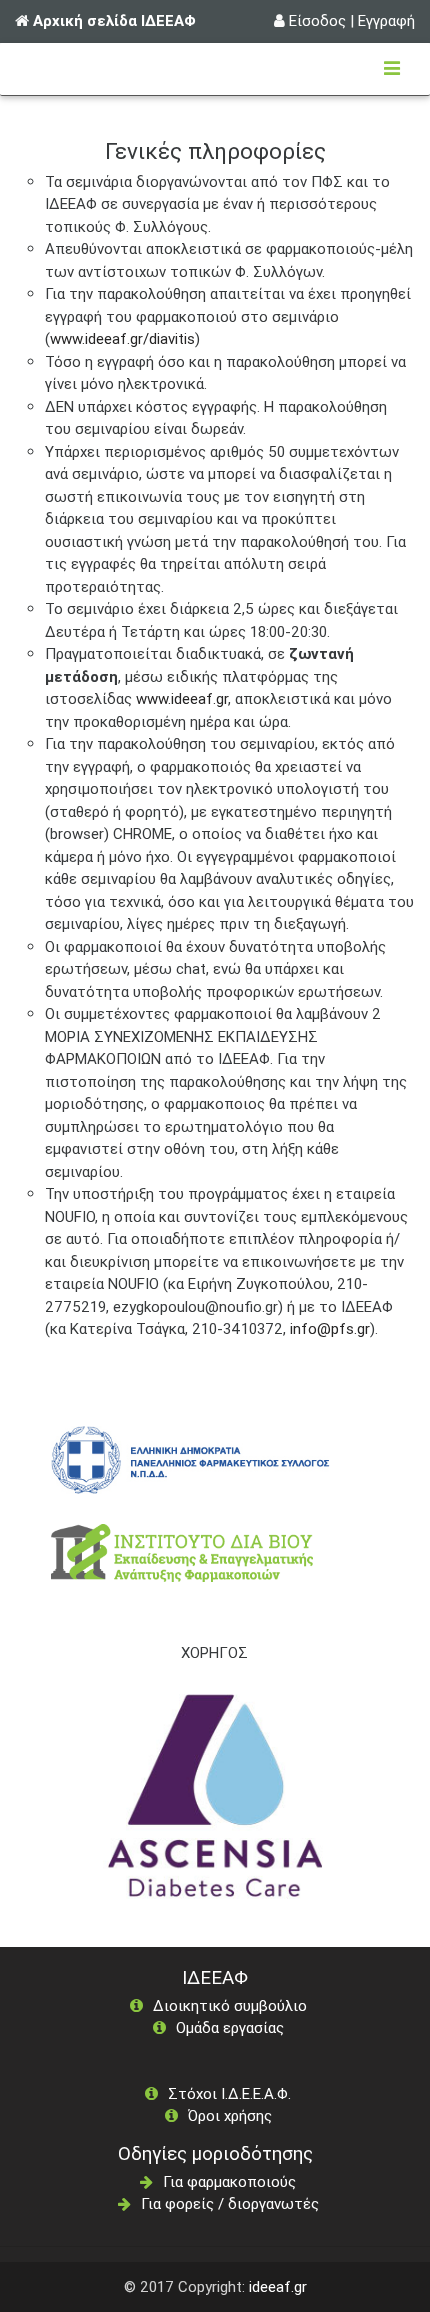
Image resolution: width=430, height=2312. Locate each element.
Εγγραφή (386, 20)
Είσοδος (317, 20)
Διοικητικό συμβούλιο (230, 2005)
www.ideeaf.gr (182, 698)
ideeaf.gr (278, 2286)
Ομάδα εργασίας (230, 2027)
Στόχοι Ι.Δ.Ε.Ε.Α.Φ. (229, 2093)
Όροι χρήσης (230, 2115)
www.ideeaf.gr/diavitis (122, 338)
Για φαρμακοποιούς (229, 2181)
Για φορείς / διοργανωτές (230, 2203)
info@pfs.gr (330, 1328)
